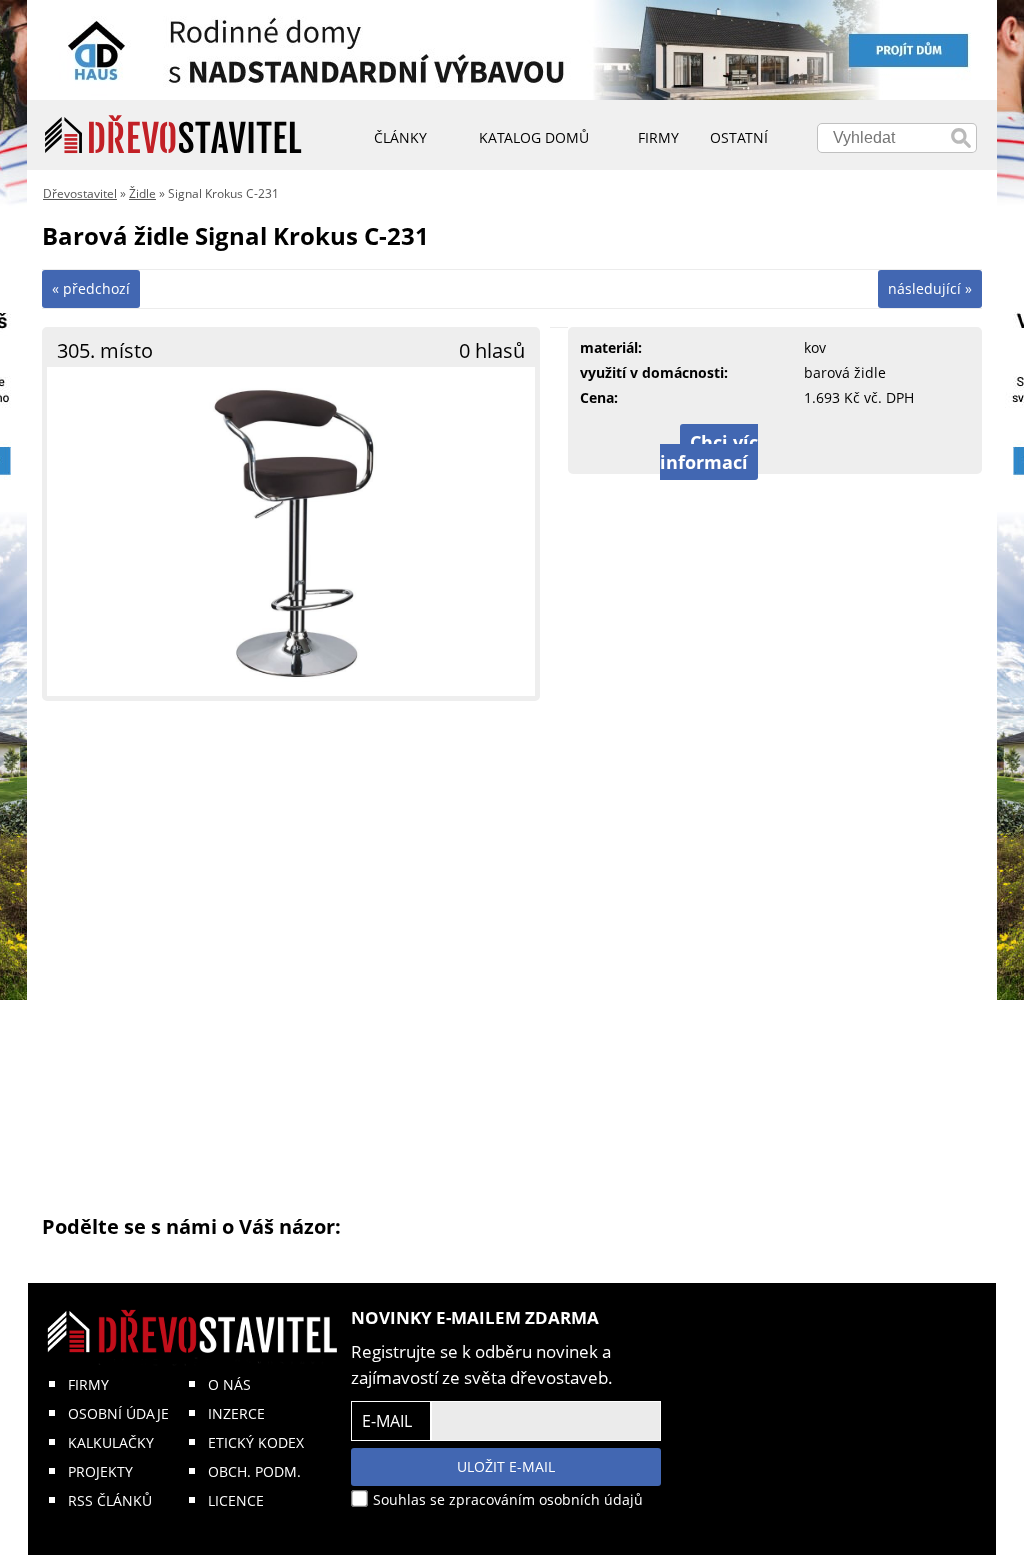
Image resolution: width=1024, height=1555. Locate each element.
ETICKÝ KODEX (256, 1442)
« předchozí (91, 288)
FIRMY (88, 1384)
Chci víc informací (709, 452)
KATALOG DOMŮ (534, 137)
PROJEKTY (100, 1471)
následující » (930, 288)
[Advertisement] (512, 956)
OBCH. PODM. (254, 1471)
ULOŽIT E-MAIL (506, 1466)
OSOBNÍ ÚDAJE (118, 1413)
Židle (142, 193)
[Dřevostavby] (173, 135)
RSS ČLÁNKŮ (110, 1500)
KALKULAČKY (111, 1442)
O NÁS (229, 1384)
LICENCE (236, 1500)
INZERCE (236, 1413)
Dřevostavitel (80, 193)
